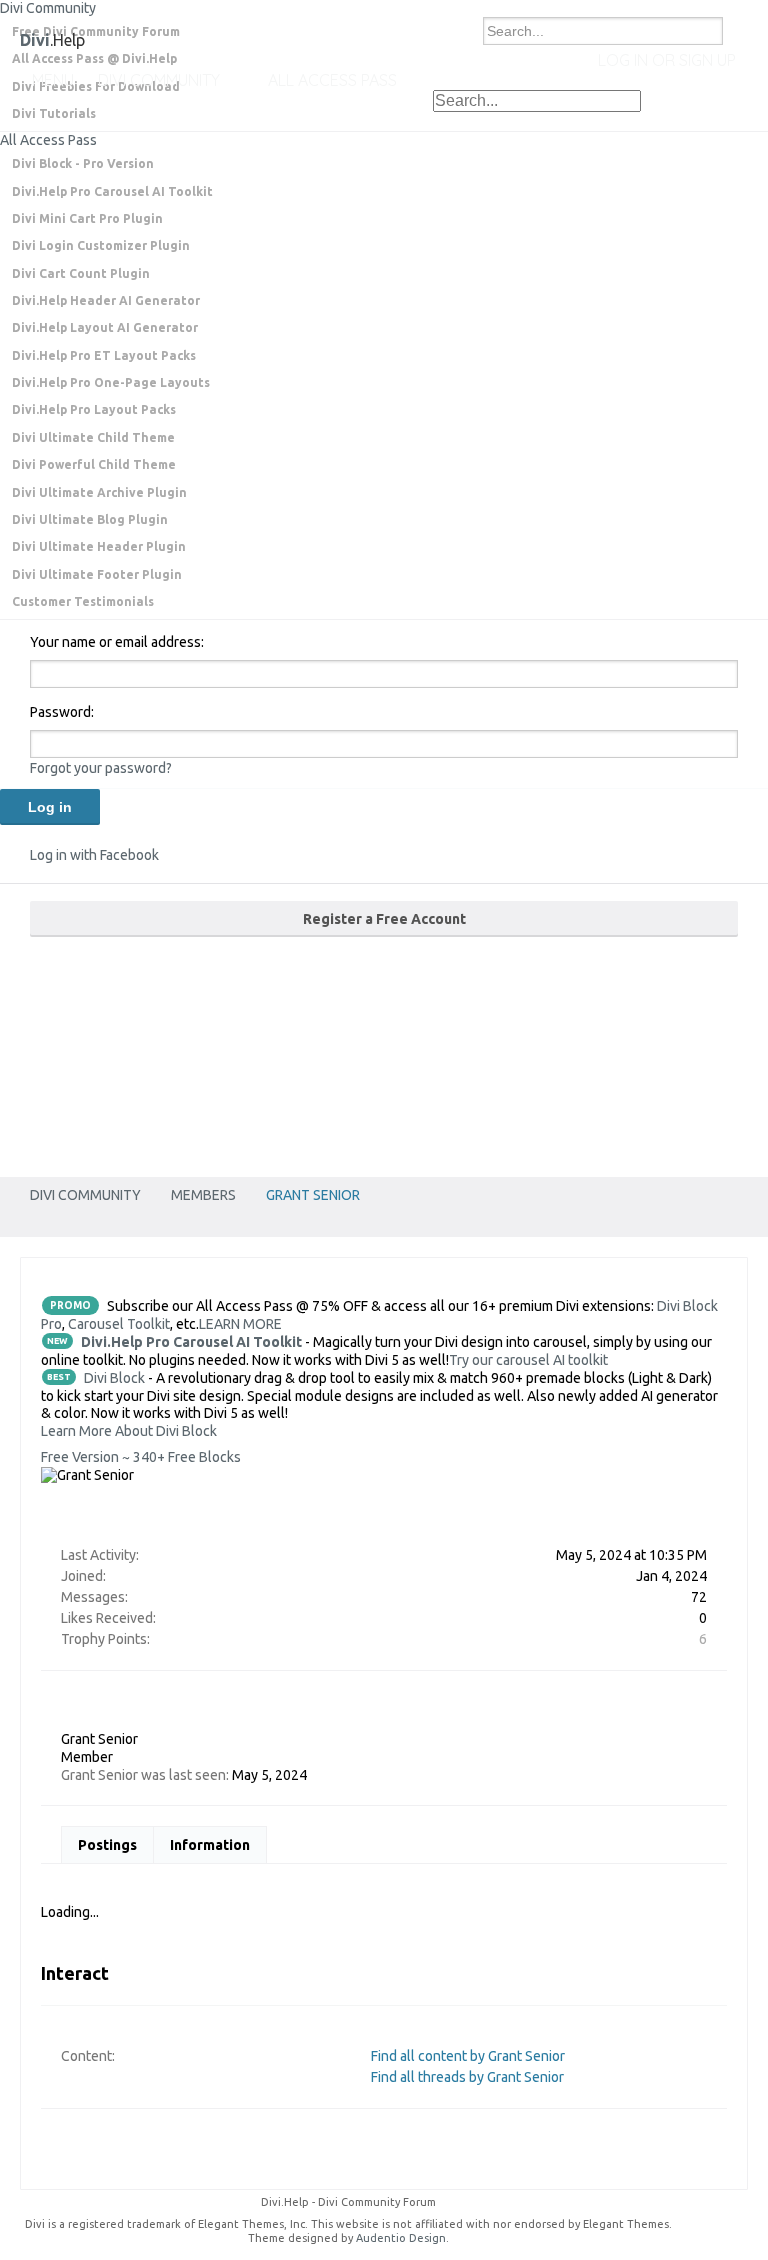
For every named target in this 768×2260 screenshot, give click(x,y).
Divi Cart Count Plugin (81, 273)
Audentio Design (401, 2238)
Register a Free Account (384, 919)
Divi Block (114, 1378)
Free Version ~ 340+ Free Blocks (141, 1457)
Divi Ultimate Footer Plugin (97, 574)
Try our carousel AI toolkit (528, 1360)
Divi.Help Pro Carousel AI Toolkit (112, 191)
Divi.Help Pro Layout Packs (94, 409)
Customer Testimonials (83, 601)
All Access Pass (48, 140)
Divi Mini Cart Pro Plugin (87, 218)
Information (210, 1845)
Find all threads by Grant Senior (467, 2077)
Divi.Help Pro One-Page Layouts (111, 382)
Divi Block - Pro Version (83, 163)
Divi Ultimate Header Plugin (99, 546)
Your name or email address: (117, 642)
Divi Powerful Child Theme (94, 464)
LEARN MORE (240, 1324)
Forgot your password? (101, 768)
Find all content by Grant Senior (468, 2056)
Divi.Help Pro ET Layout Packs (104, 355)
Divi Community (159, 80)
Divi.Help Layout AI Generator (105, 327)
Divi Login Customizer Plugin (101, 245)
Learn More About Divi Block (129, 1431)
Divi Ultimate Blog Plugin (90, 519)
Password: (62, 712)
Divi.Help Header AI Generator (106, 300)
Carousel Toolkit (119, 1324)
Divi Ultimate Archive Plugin (99, 492)
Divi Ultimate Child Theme (93, 437)
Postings (107, 1845)
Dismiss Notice (755, 19)
